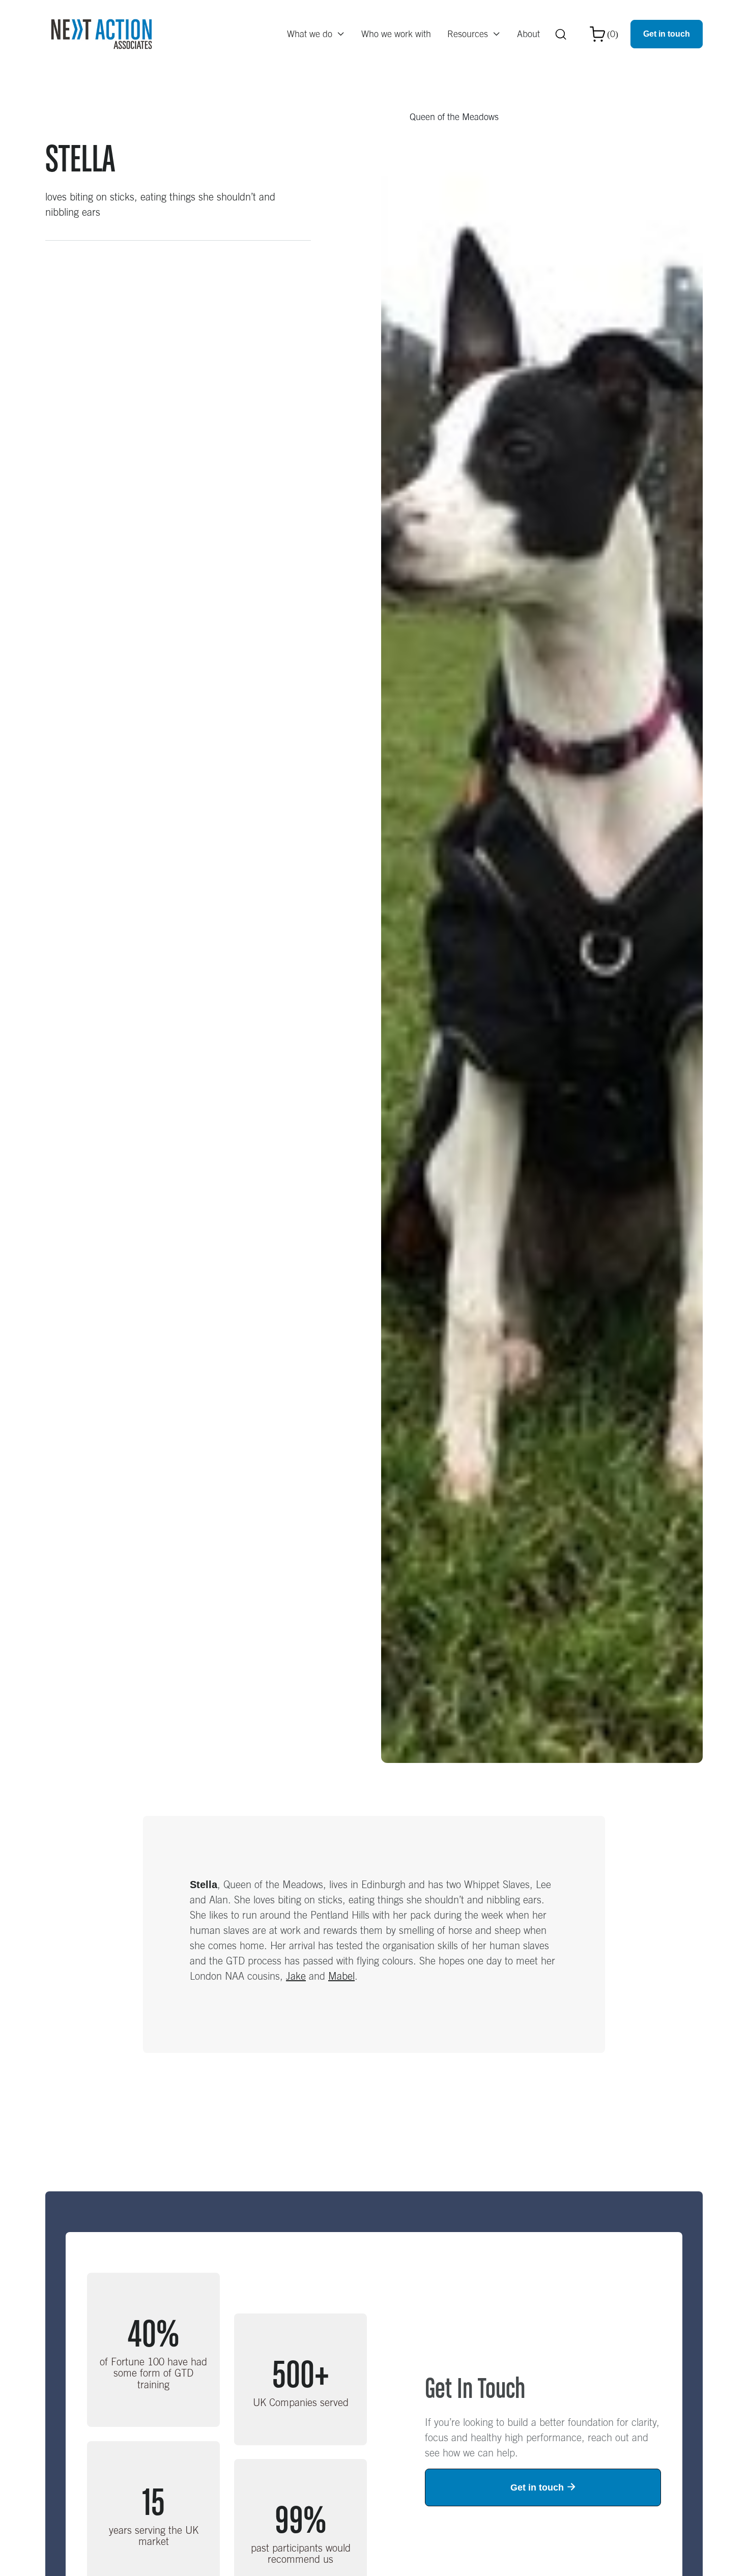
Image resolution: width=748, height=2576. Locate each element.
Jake (296, 1976)
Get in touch (667, 34)
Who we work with (396, 34)
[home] (102, 34)
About (528, 34)
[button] (316, 34)
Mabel (341, 1976)
